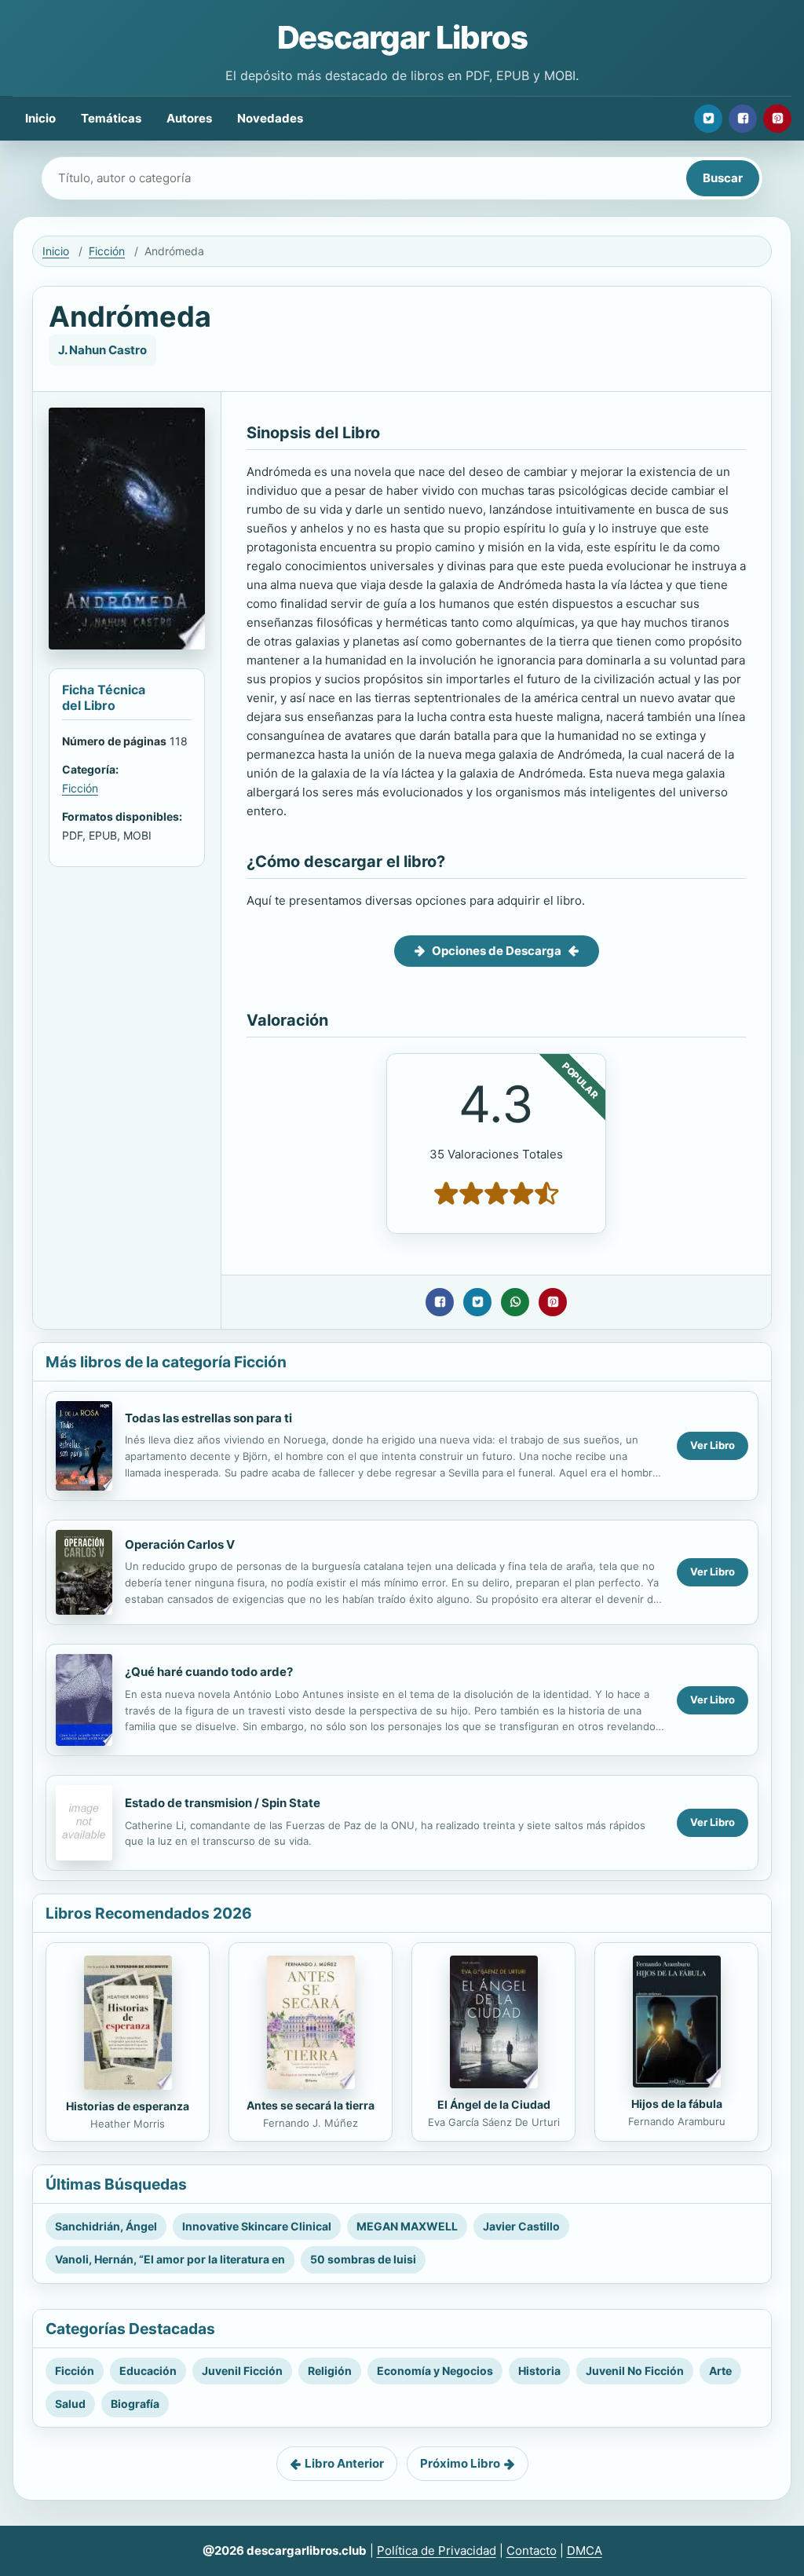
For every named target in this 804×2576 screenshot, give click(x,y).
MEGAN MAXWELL (407, 2226)
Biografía (135, 2404)
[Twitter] (708, 119)
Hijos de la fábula (677, 2104)
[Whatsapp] (515, 1302)
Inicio (40, 118)
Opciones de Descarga (497, 951)
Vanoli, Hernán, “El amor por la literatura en (170, 2259)
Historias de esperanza (128, 2106)
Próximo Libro (460, 2463)
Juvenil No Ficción (635, 2371)
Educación (148, 2371)
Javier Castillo (521, 2226)
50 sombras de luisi (363, 2259)
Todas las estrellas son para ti (208, 1418)
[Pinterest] (777, 119)
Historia (539, 2371)
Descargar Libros (402, 37)
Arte (720, 2371)
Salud (70, 2404)
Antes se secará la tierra (311, 2105)
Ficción (107, 251)
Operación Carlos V (180, 1544)
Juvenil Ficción (242, 2371)
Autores (189, 118)
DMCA (585, 2550)
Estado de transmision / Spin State (223, 1803)
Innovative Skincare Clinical (257, 2226)
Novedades (270, 118)
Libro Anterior (344, 2463)
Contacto (532, 2550)
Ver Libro (713, 1445)
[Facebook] (743, 119)
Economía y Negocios (435, 2371)
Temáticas (111, 118)
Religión (330, 2371)
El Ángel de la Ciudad (494, 2104)
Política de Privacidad (437, 2550)
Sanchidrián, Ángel (106, 2226)
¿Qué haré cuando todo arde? (209, 1672)
